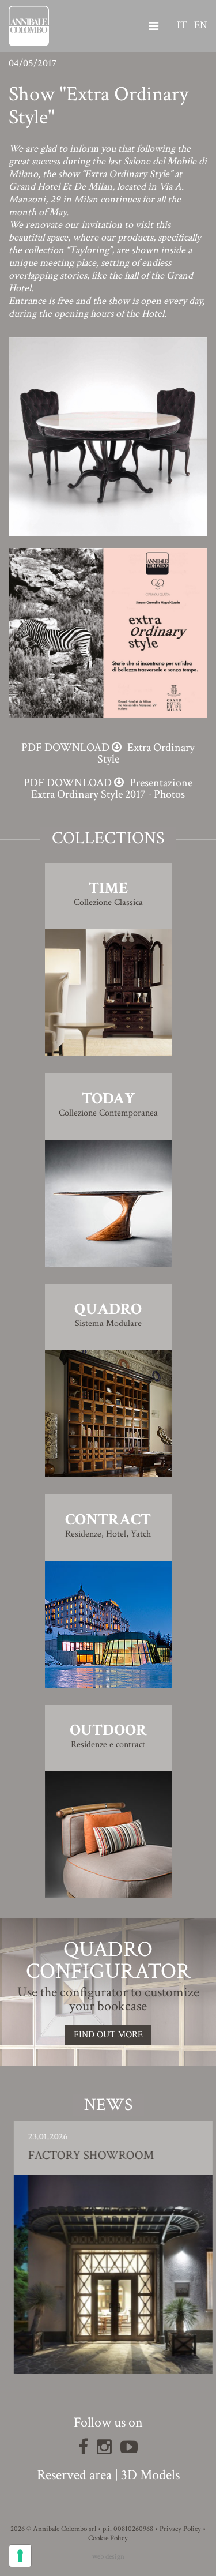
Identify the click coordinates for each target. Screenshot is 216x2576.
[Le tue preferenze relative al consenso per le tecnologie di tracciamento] (20, 2556)
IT (182, 25)
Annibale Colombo (29, 26)
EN (201, 25)
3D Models (150, 2475)
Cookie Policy (108, 2538)
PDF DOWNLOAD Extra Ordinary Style (108, 753)
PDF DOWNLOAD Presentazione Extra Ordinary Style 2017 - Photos (108, 788)
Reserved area (74, 2475)
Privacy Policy (180, 2529)
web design (108, 2557)
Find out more (108, 2035)
